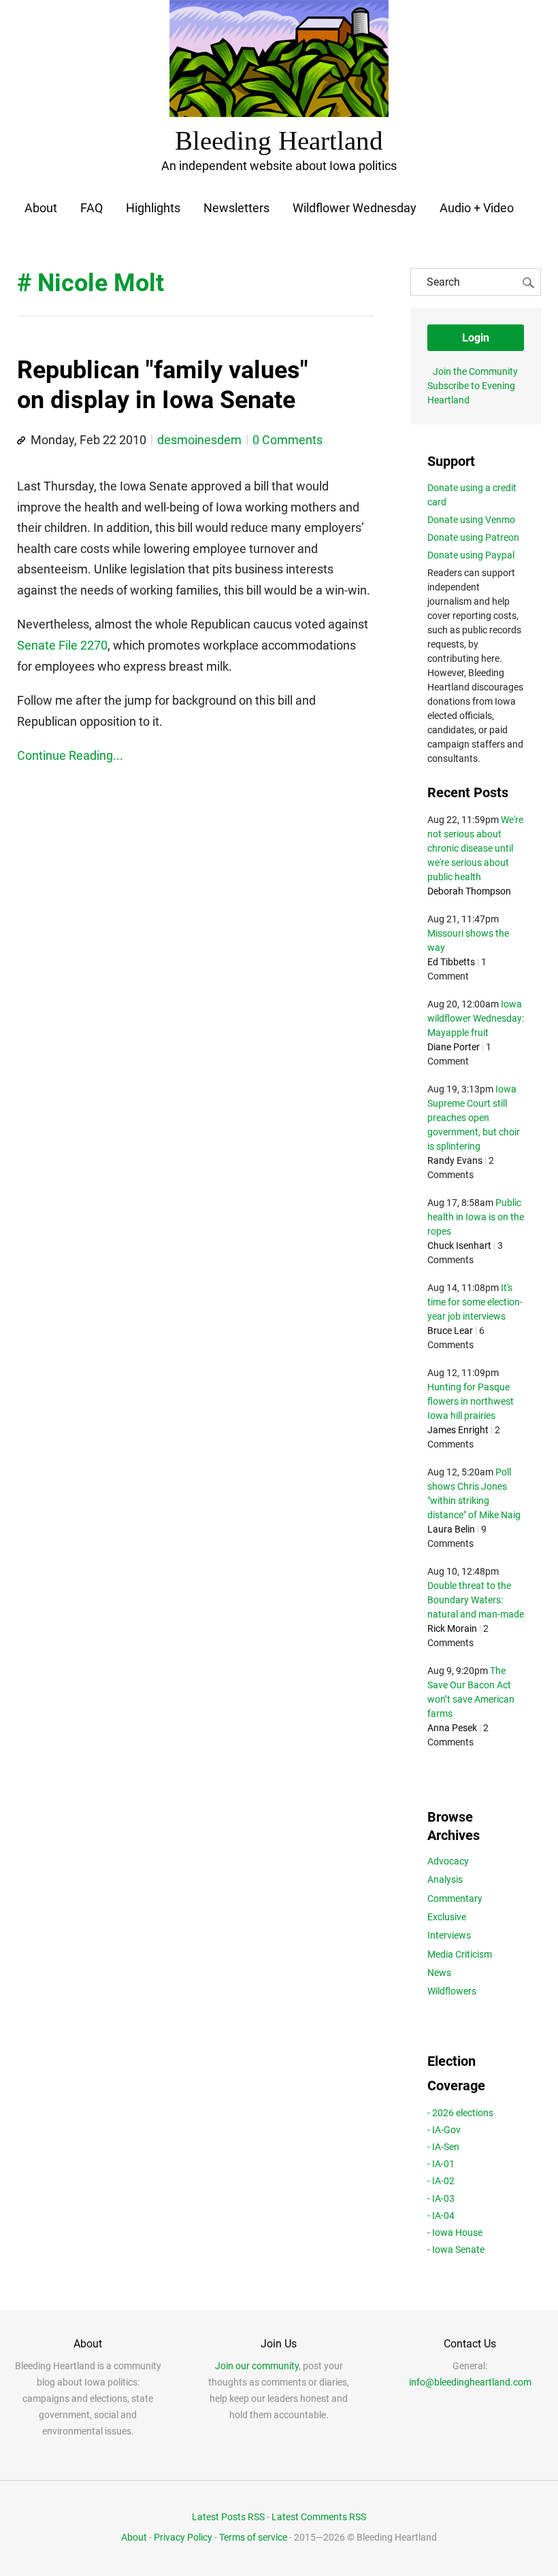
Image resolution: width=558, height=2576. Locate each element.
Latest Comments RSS (319, 2517)
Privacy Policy (183, 2537)
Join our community (257, 2366)
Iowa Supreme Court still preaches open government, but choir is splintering (474, 1118)
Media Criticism (460, 1954)
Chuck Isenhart (459, 1245)
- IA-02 (441, 2181)
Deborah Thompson (469, 891)
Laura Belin (451, 1529)
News (439, 1973)
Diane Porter (454, 1047)
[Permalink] (21, 441)
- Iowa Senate (456, 2249)
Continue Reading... (70, 755)
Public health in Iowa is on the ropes (476, 1217)
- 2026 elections (460, 2113)
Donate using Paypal (471, 555)
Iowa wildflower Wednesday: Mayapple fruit (476, 1018)
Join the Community (475, 371)
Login (476, 338)
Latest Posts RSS (228, 2517)
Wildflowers (452, 1991)
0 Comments (288, 440)
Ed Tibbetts (451, 962)
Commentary (455, 1898)
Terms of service (253, 2537)
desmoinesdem (199, 440)
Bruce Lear (450, 1331)
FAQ (92, 208)
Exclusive (447, 1917)
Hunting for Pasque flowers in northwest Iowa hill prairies (471, 1401)
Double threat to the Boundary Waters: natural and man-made (476, 1600)
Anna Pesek (452, 1728)
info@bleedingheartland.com (470, 2382)
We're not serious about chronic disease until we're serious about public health (475, 848)
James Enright (458, 1430)
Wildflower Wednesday (355, 208)
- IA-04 (441, 2215)
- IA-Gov (444, 2130)
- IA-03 (441, 2198)
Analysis (445, 1879)
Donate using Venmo (471, 520)
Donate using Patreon (473, 537)
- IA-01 (441, 2164)
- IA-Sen (443, 2147)
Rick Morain (452, 1628)
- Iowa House (455, 2232)
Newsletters (236, 208)
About (41, 208)
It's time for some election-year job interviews (475, 1302)
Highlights (153, 208)
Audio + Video (477, 208)
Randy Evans (455, 1160)
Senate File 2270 (62, 645)
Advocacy (448, 1861)
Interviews (449, 1935)
